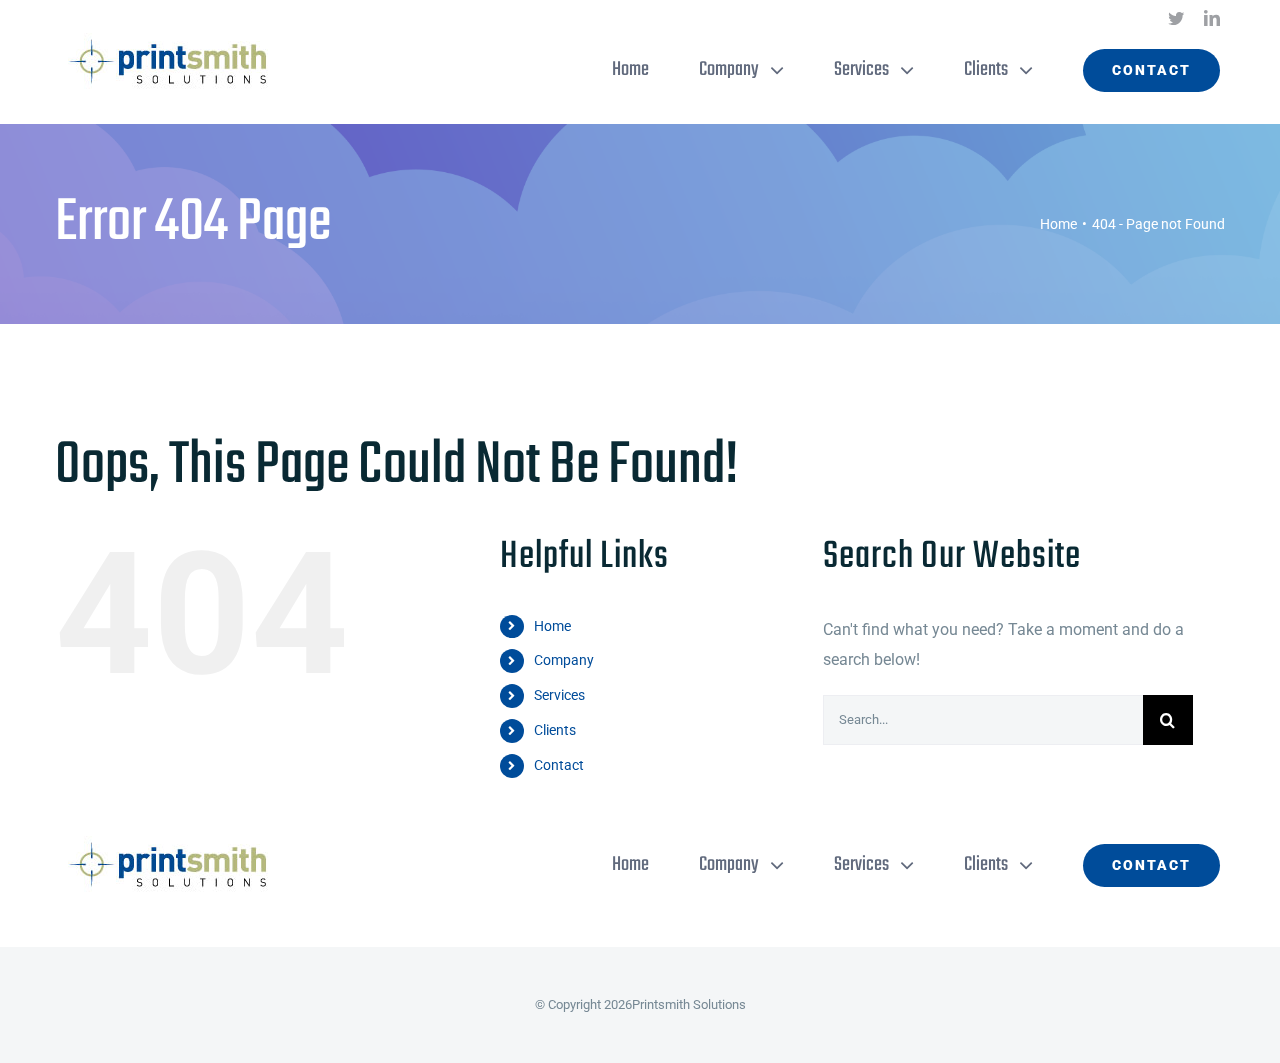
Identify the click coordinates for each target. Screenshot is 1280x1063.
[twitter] (1176, 18)
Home (552, 626)
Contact (559, 765)
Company (564, 660)
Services (559, 695)
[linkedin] (1212, 18)
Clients (555, 730)
